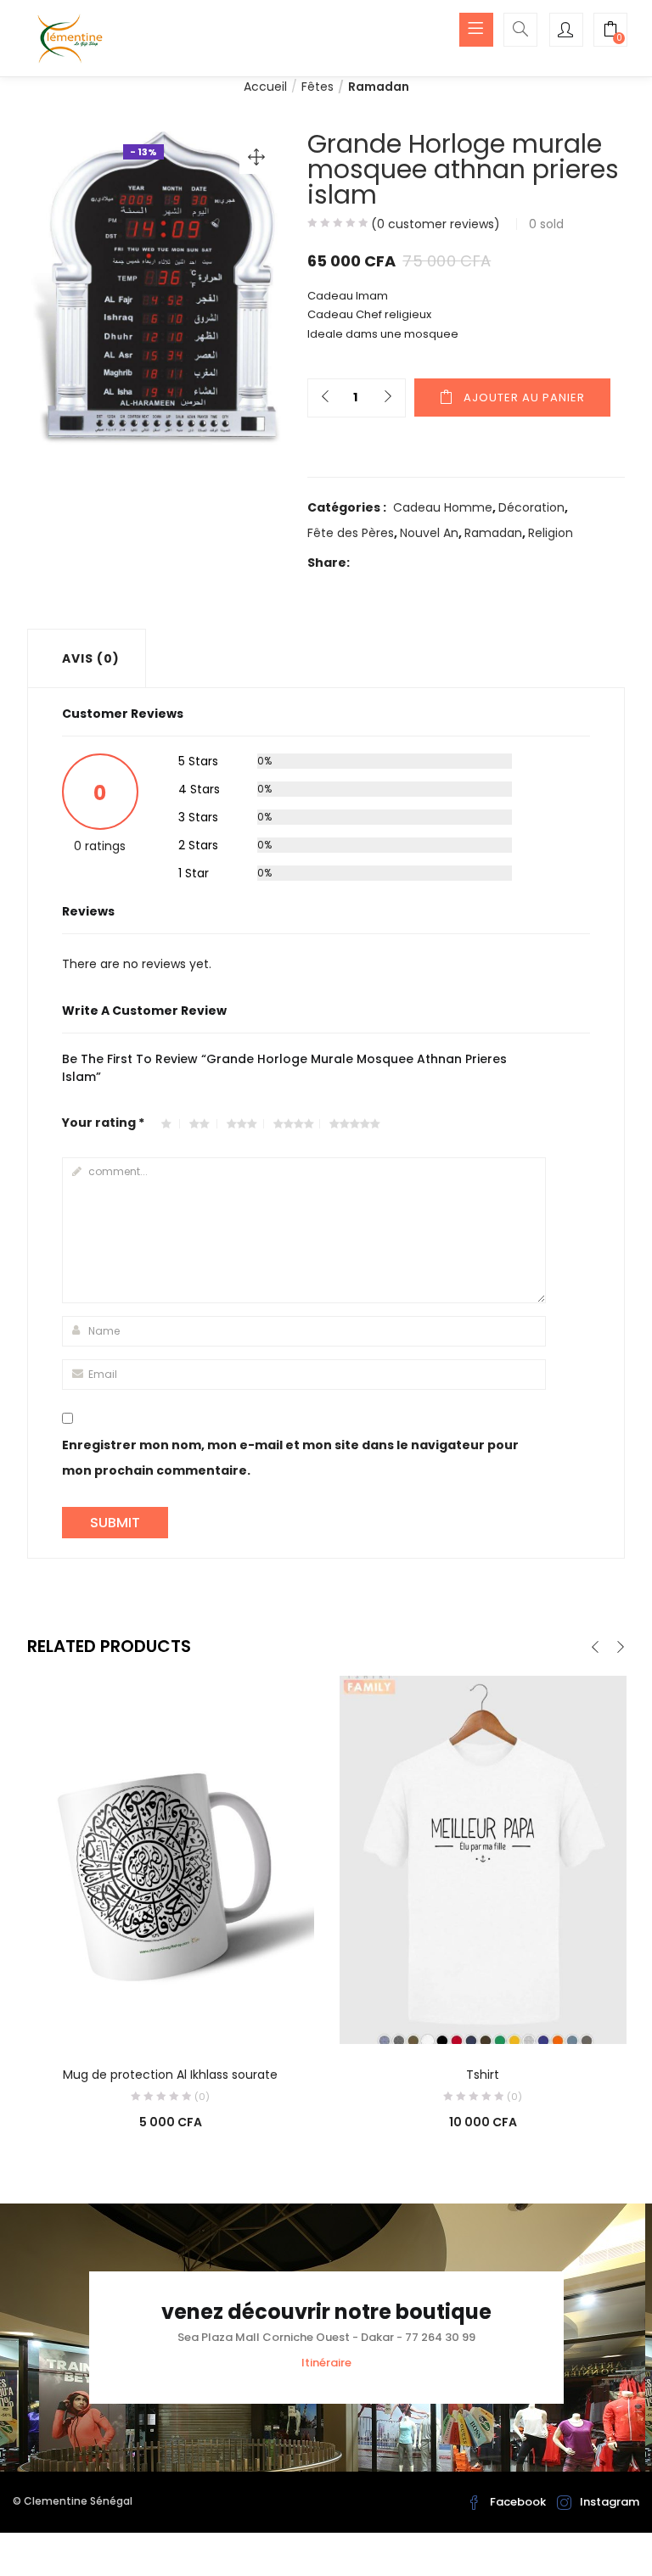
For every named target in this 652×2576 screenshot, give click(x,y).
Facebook (518, 2502)
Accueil (265, 87)
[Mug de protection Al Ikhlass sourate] (171, 1859)
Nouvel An (429, 533)
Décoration (531, 507)
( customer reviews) (436, 224)
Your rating (103, 1123)
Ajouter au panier (524, 398)
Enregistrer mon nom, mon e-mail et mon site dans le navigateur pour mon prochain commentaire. (290, 1458)
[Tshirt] (483, 1859)
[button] (610, 31)
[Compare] (171, 2020)
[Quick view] (136, 2020)
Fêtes (318, 87)
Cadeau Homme (443, 507)
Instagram (610, 2502)
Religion (551, 533)
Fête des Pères (351, 533)
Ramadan (379, 87)
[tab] (87, 658)
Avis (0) (91, 658)
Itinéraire (326, 2363)
